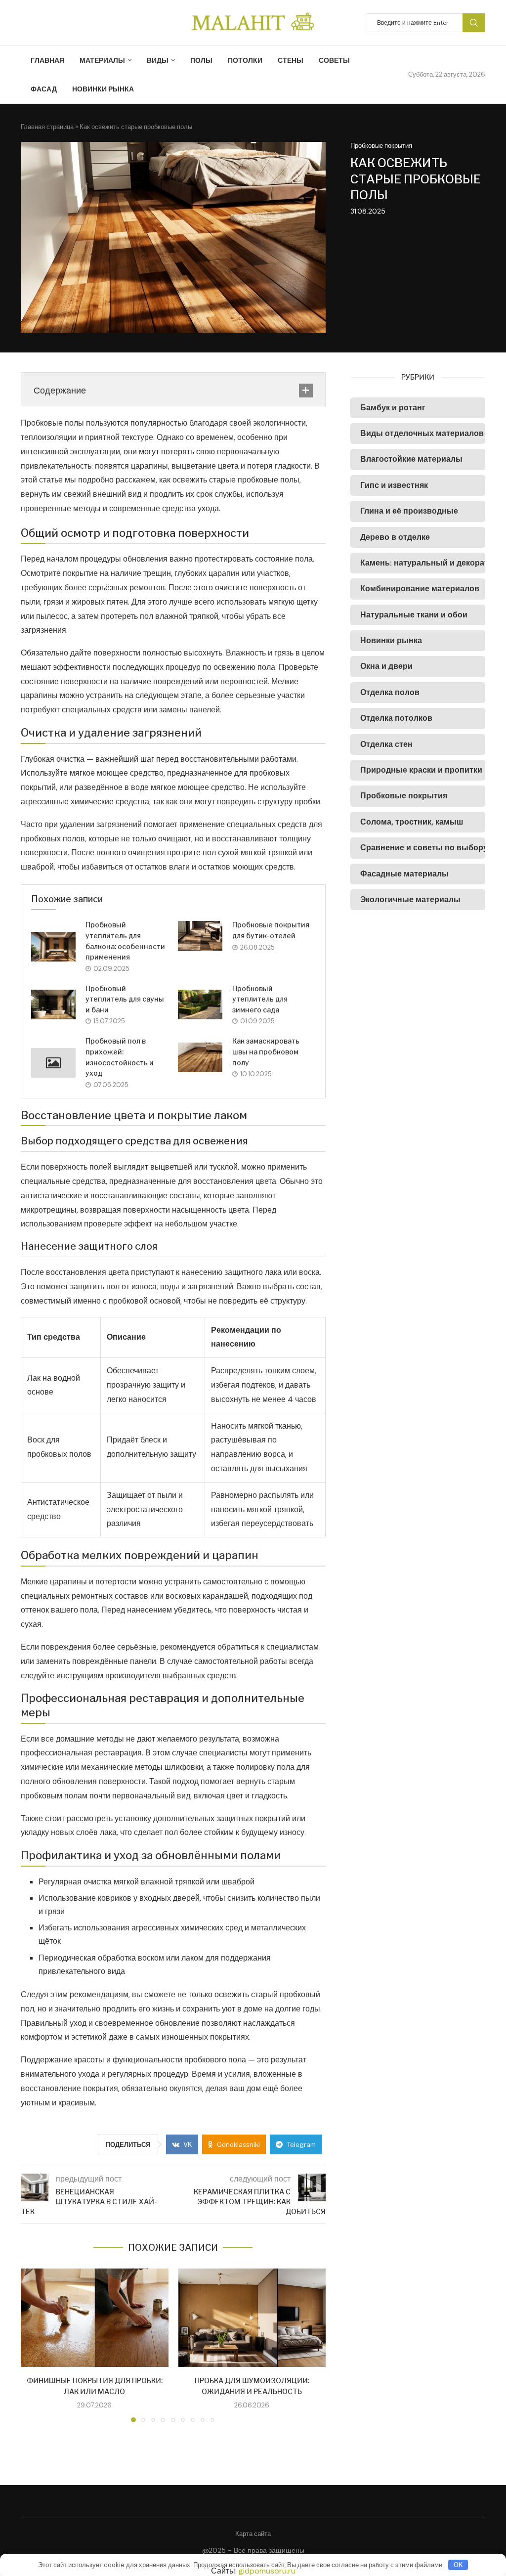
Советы (334, 60)
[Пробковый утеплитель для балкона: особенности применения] (53, 947)
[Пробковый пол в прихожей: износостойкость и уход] (53, 1063)
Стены (291, 60)
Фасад (44, 89)
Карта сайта (253, 2534)
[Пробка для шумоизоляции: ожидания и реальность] (252, 2318)
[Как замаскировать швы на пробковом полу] (200, 1057)
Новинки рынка (103, 89)
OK (458, 2565)
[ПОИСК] (474, 23)
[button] (34, 2345)
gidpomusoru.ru (267, 2571)
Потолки (245, 60)
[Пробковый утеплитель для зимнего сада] (200, 1004)
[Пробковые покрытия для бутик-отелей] (200, 936)
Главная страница (47, 127)
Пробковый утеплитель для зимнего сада (260, 999)
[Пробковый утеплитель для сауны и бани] (53, 1004)
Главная (47, 60)
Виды (158, 60)
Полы (201, 60)
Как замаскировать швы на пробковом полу (266, 1051)
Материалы (102, 60)
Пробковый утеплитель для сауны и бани (125, 999)
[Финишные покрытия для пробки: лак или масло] (95, 2318)
